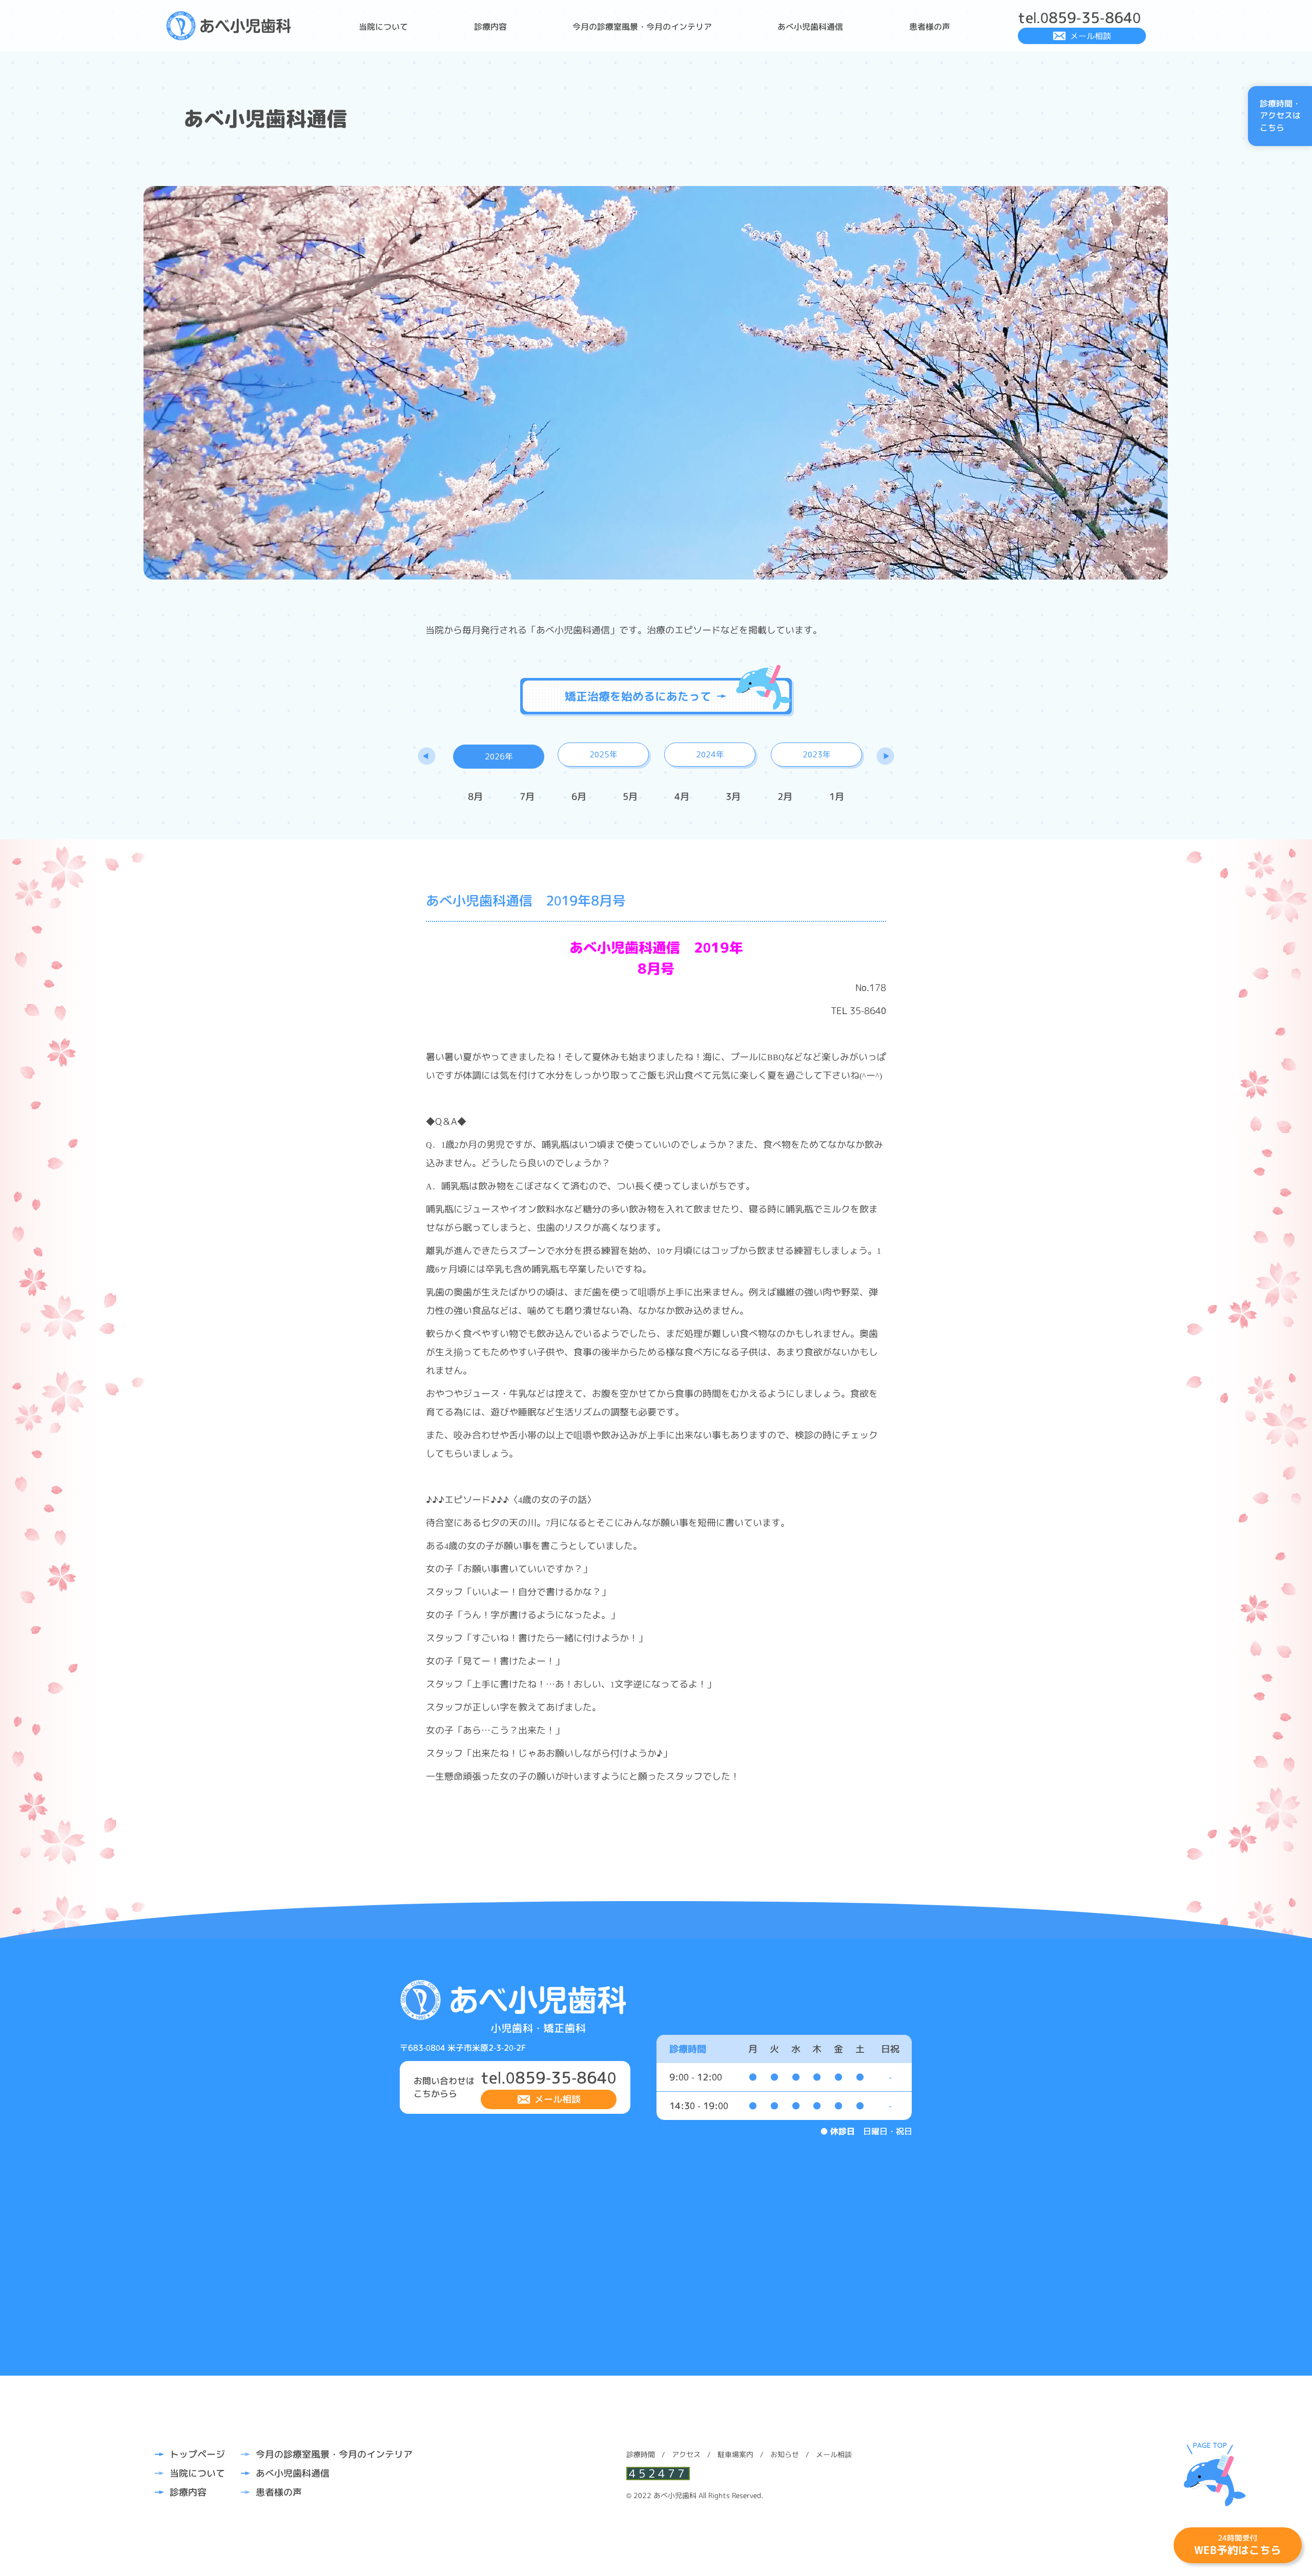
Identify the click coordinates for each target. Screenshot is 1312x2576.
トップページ (197, 2454)
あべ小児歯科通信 (810, 27)
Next (885, 756)
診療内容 (490, 27)
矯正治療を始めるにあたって (638, 696)
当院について (383, 27)
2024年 (710, 754)
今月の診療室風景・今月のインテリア (642, 27)
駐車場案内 (735, 2454)
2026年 (499, 756)
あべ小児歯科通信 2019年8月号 (526, 900)
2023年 (817, 754)
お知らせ (785, 2454)
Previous (427, 756)
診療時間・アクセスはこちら (1280, 116)
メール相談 (1091, 36)
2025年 (603, 754)
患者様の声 (930, 27)
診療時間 (641, 2454)
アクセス (686, 2454)
